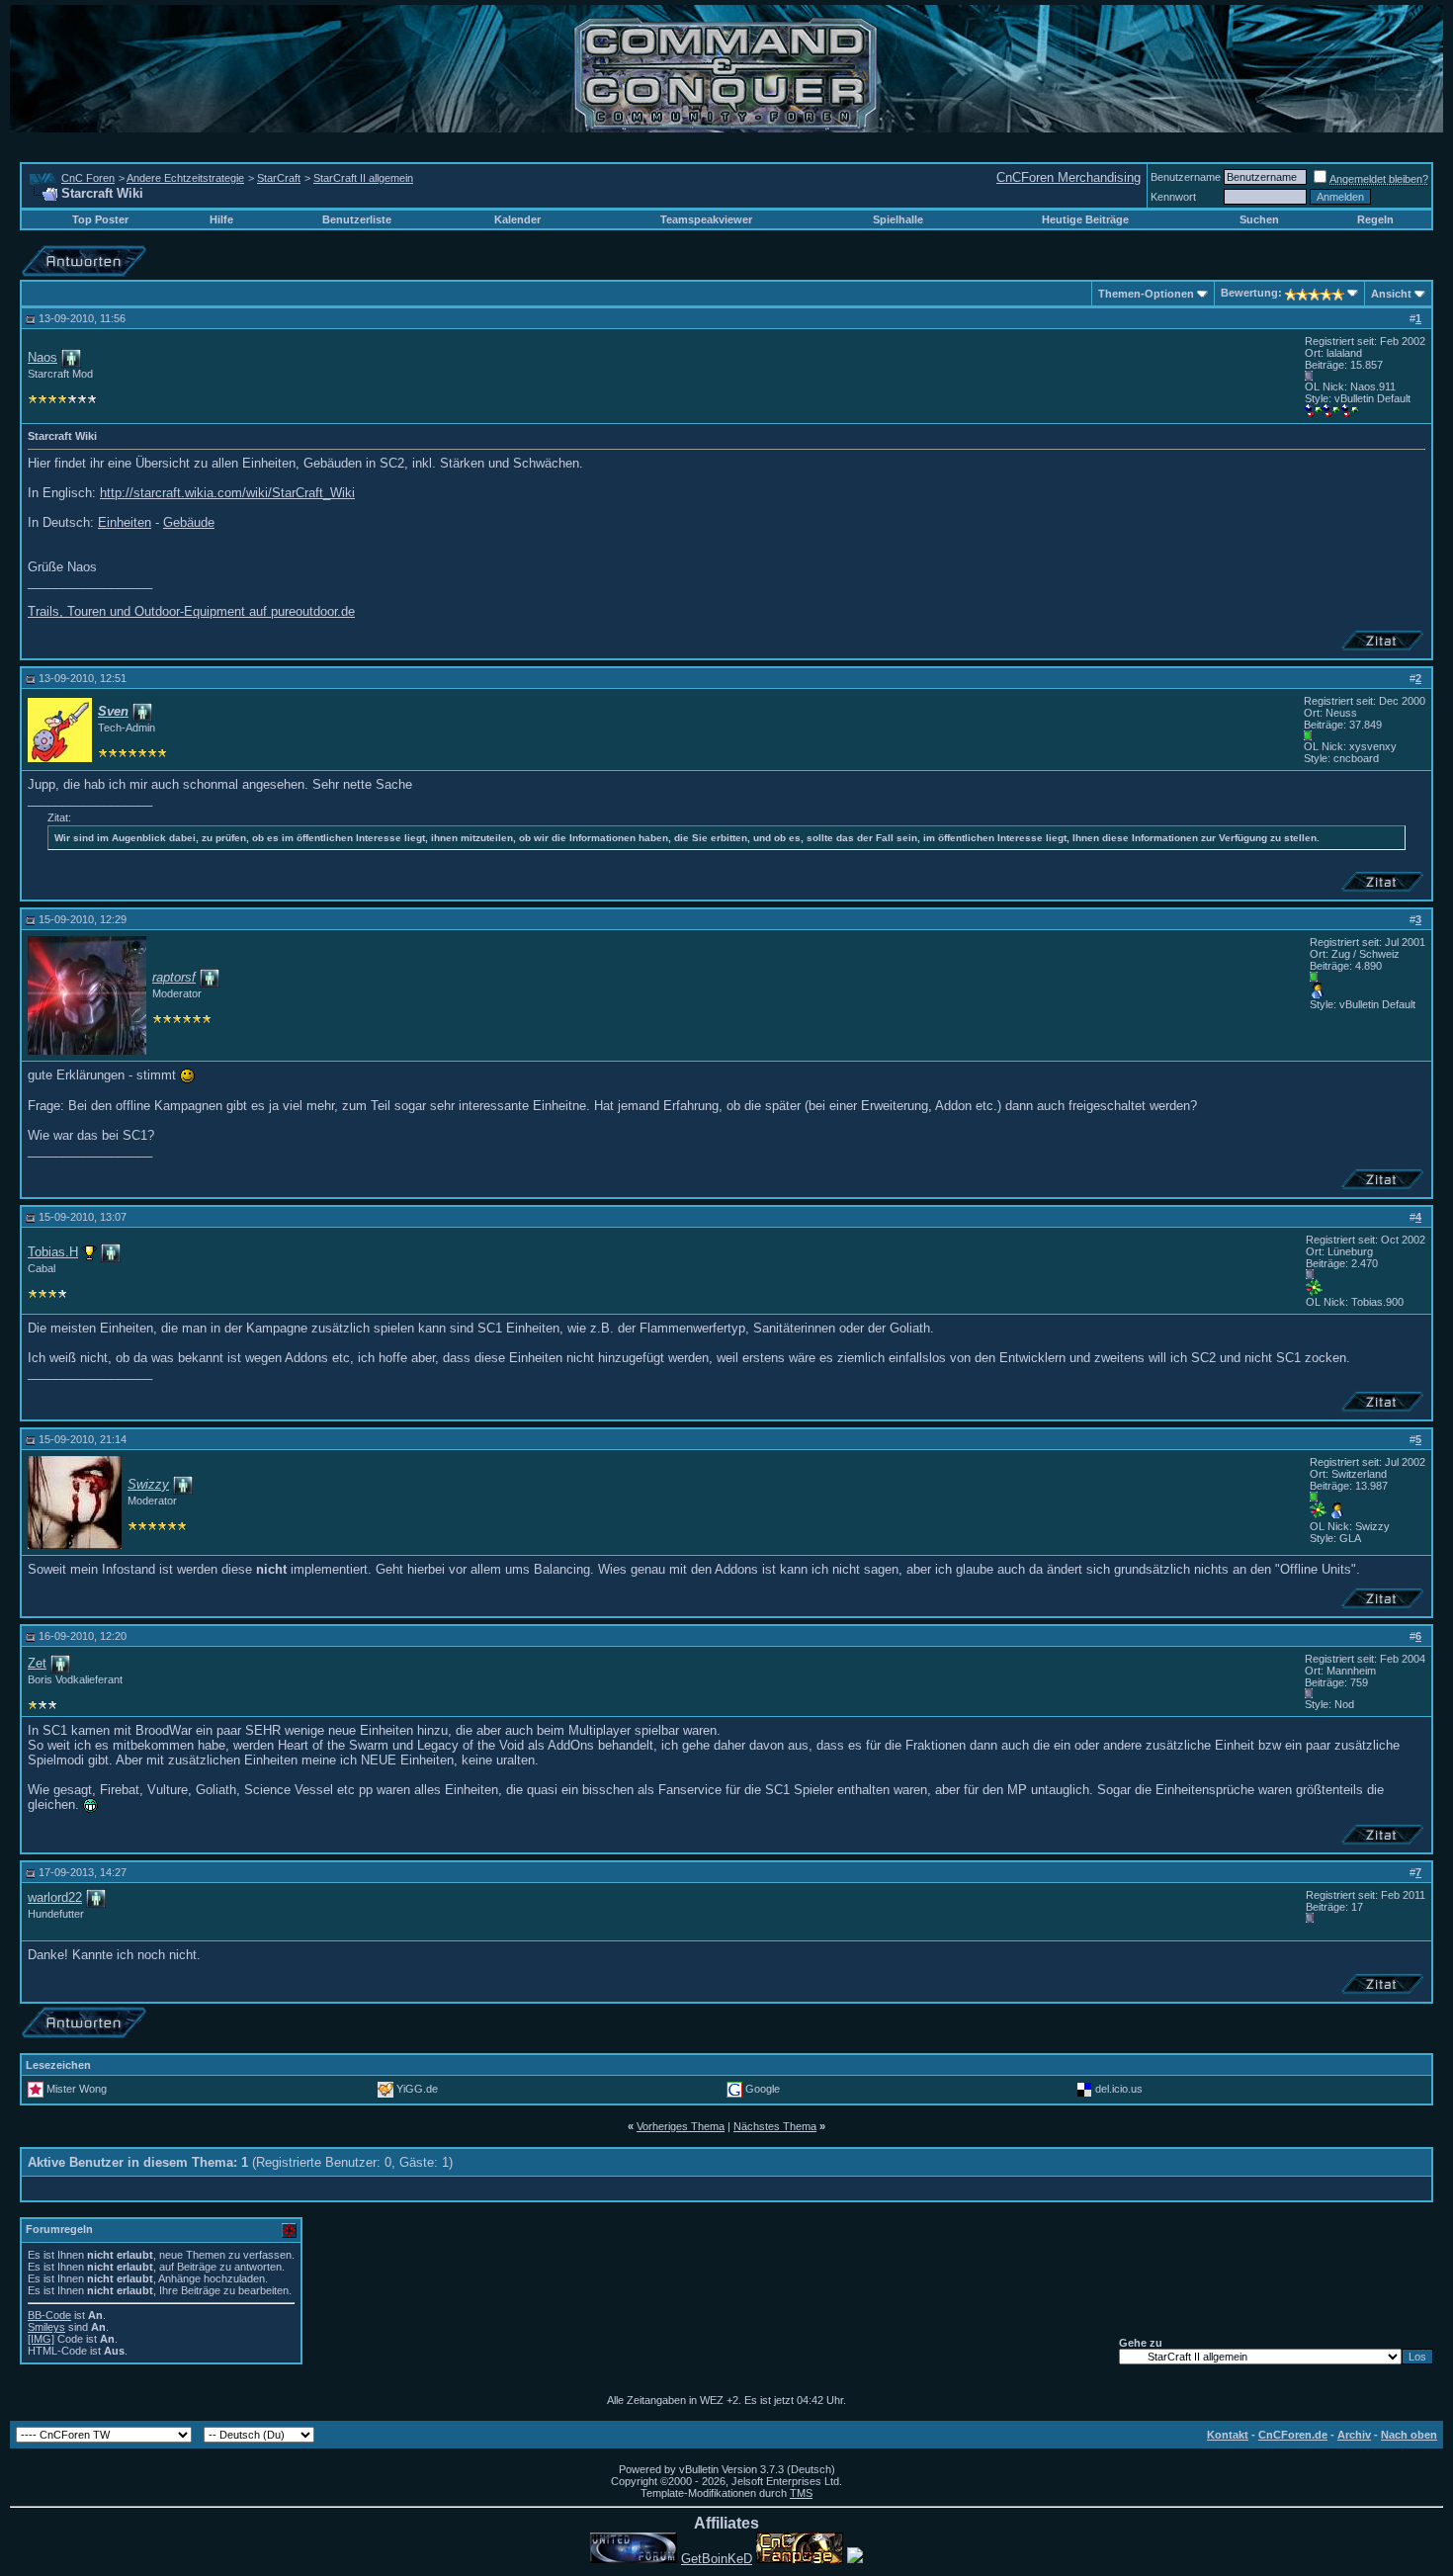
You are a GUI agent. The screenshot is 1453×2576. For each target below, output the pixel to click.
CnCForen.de (1293, 2435)
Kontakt (1228, 2435)
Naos (43, 357)
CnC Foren (88, 178)
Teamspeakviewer (706, 219)
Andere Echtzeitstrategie (185, 178)
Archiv (1354, 2435)
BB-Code (49, 2315)
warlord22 (55, 1897)
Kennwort (1173, 197)
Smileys (46, 2327)
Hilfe (221, 219)
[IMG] (41, 2339)
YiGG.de (417, 2089)
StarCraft (279, 178)
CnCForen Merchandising (1068, 177)
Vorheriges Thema (681, 2126)
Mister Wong (77, 2089)
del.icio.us (1119, 2089)
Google (763, 2089)
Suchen (1259, 219)
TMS (801, 2493)
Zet (37, 1663)
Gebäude (189, 522)
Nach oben (1409, 2435)
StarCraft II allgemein (363, 178)
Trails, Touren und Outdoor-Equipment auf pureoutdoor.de (191, 611)
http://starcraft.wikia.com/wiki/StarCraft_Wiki (227, 493)
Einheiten (125, 522)
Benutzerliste (357, 219)
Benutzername (1186, 177)
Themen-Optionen (1146, 294)
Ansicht (1391, 294)
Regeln (1375, 219)
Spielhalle (898, 219)
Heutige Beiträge (1085, 219)
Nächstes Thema (775, 2126)
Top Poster (100, 219)
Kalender (517, 219)
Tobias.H (53, 1252)
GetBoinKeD (717, 2559)
